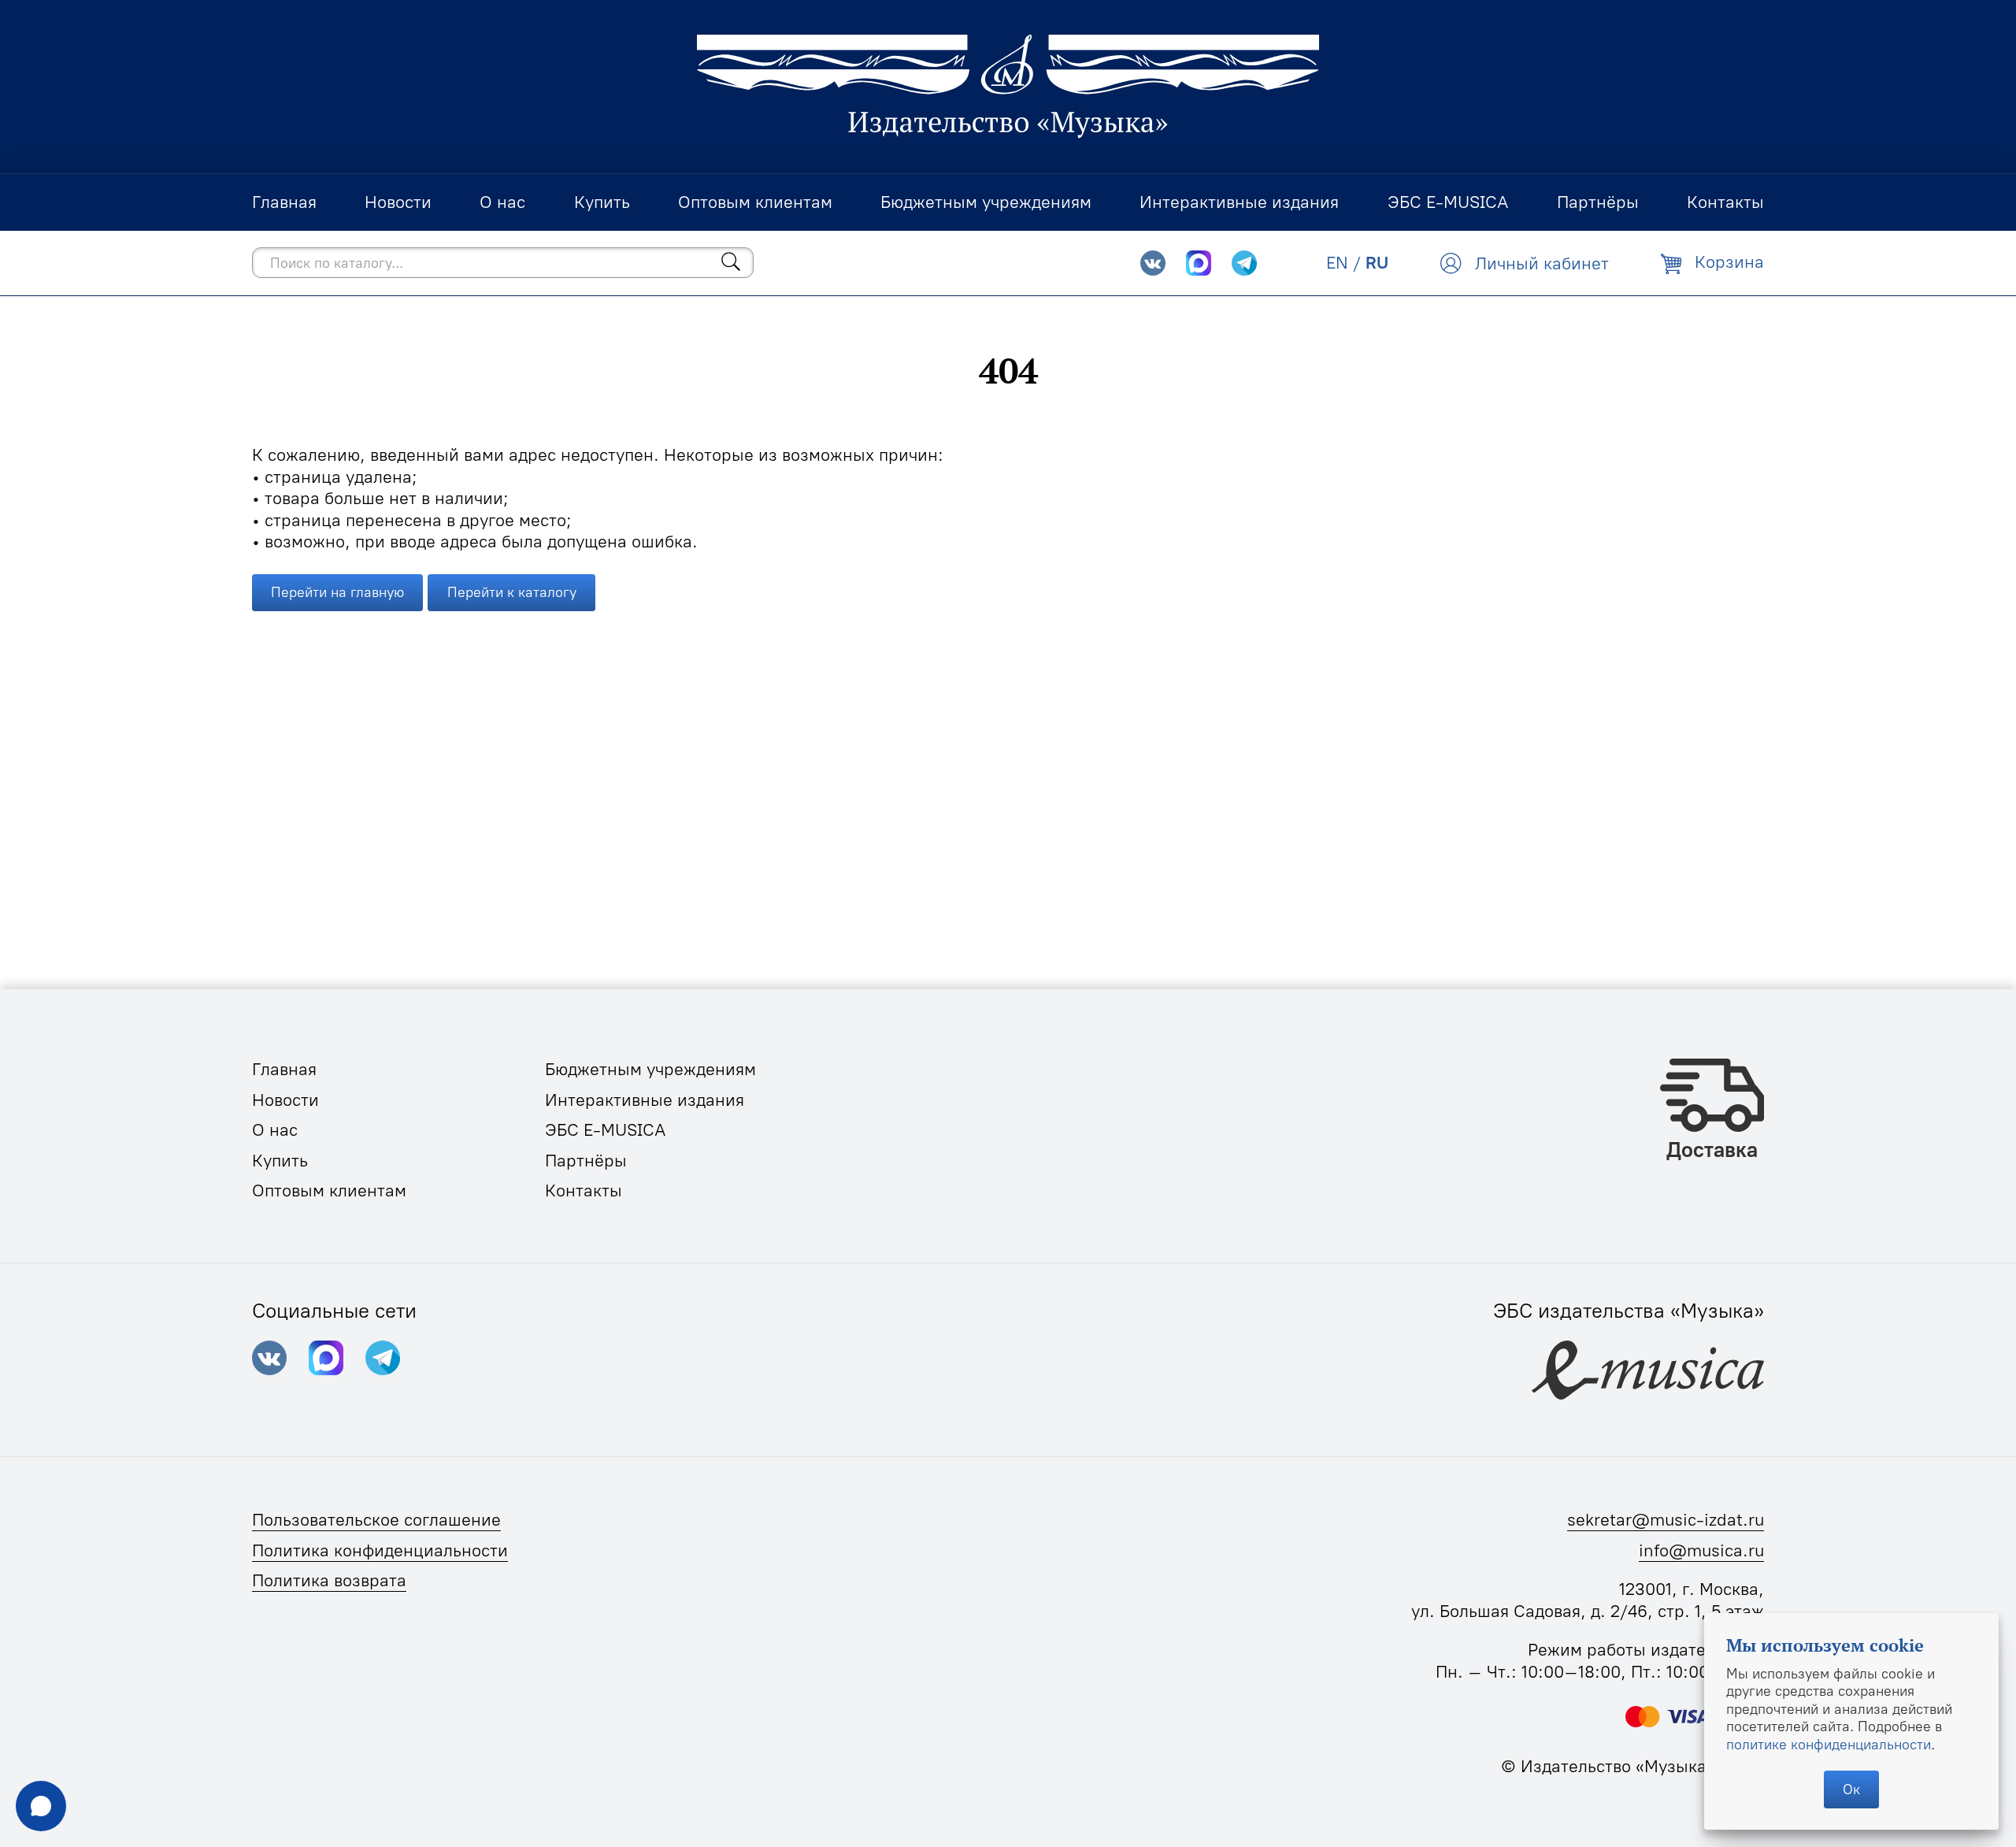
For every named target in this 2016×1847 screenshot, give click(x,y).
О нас (275, 1130)
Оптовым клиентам (329, 1191)
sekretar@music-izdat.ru (1666, 1520)
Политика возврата (329, 1580)
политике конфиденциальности (1829, 1744)
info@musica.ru (1701, 1550)
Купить (280, 1161)
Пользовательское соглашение (376, 1520)
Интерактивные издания (645, 1100)
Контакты (584, 1191)
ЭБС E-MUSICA (606, 1130)
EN (1337, 263)
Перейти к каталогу (512, 592)
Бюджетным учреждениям (650, 1069)
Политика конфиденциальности (380, 1550)
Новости (285, 1100)
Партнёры (586, 1161)
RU (1377, 263)
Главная (284, 1069)
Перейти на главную (337, 592)
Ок (1851, 1789)
